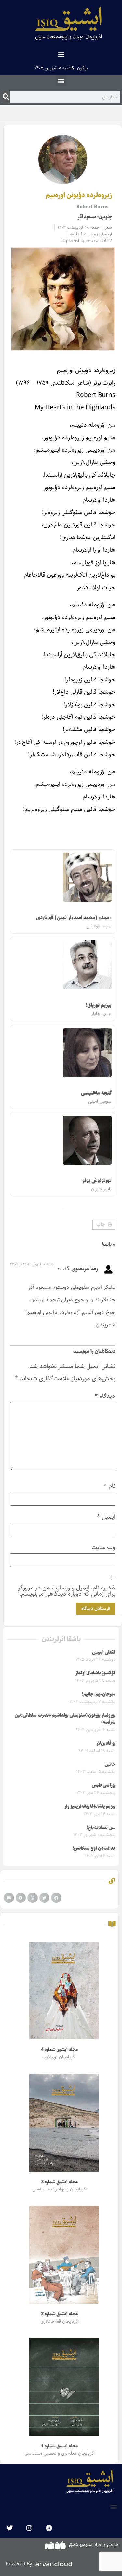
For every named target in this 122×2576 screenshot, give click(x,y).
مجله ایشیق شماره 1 (59, 2446)
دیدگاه (105, 1396)
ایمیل (106, 1517)
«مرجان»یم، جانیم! (99, 1694)
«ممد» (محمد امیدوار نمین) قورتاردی (74, 918)
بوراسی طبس (104, 1785)
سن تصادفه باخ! (101, 1828)
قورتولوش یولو (97, 1181)
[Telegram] (49, 2528)
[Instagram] (29, 2528)
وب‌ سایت (103, 1547)
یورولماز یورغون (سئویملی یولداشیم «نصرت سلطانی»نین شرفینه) (65, 1719)
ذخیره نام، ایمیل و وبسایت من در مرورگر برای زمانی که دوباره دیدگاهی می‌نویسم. (67, 1591)
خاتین (110, 1765)
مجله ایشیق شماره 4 (59, 2050)
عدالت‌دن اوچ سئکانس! (94, 1848)
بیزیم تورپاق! (99, 1005)
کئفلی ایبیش (104, 1652)
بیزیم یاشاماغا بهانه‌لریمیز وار (90, 1806)
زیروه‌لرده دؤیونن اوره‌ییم (79, 195)
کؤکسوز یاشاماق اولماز (95, 1673)
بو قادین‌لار (106, 1743)
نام (109, 1486)
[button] (61, 54)
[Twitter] (10, 2528)
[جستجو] (6, 97)
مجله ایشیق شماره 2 (59, 2314)
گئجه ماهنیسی (96, 1093)
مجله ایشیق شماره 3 (59, 2182)
